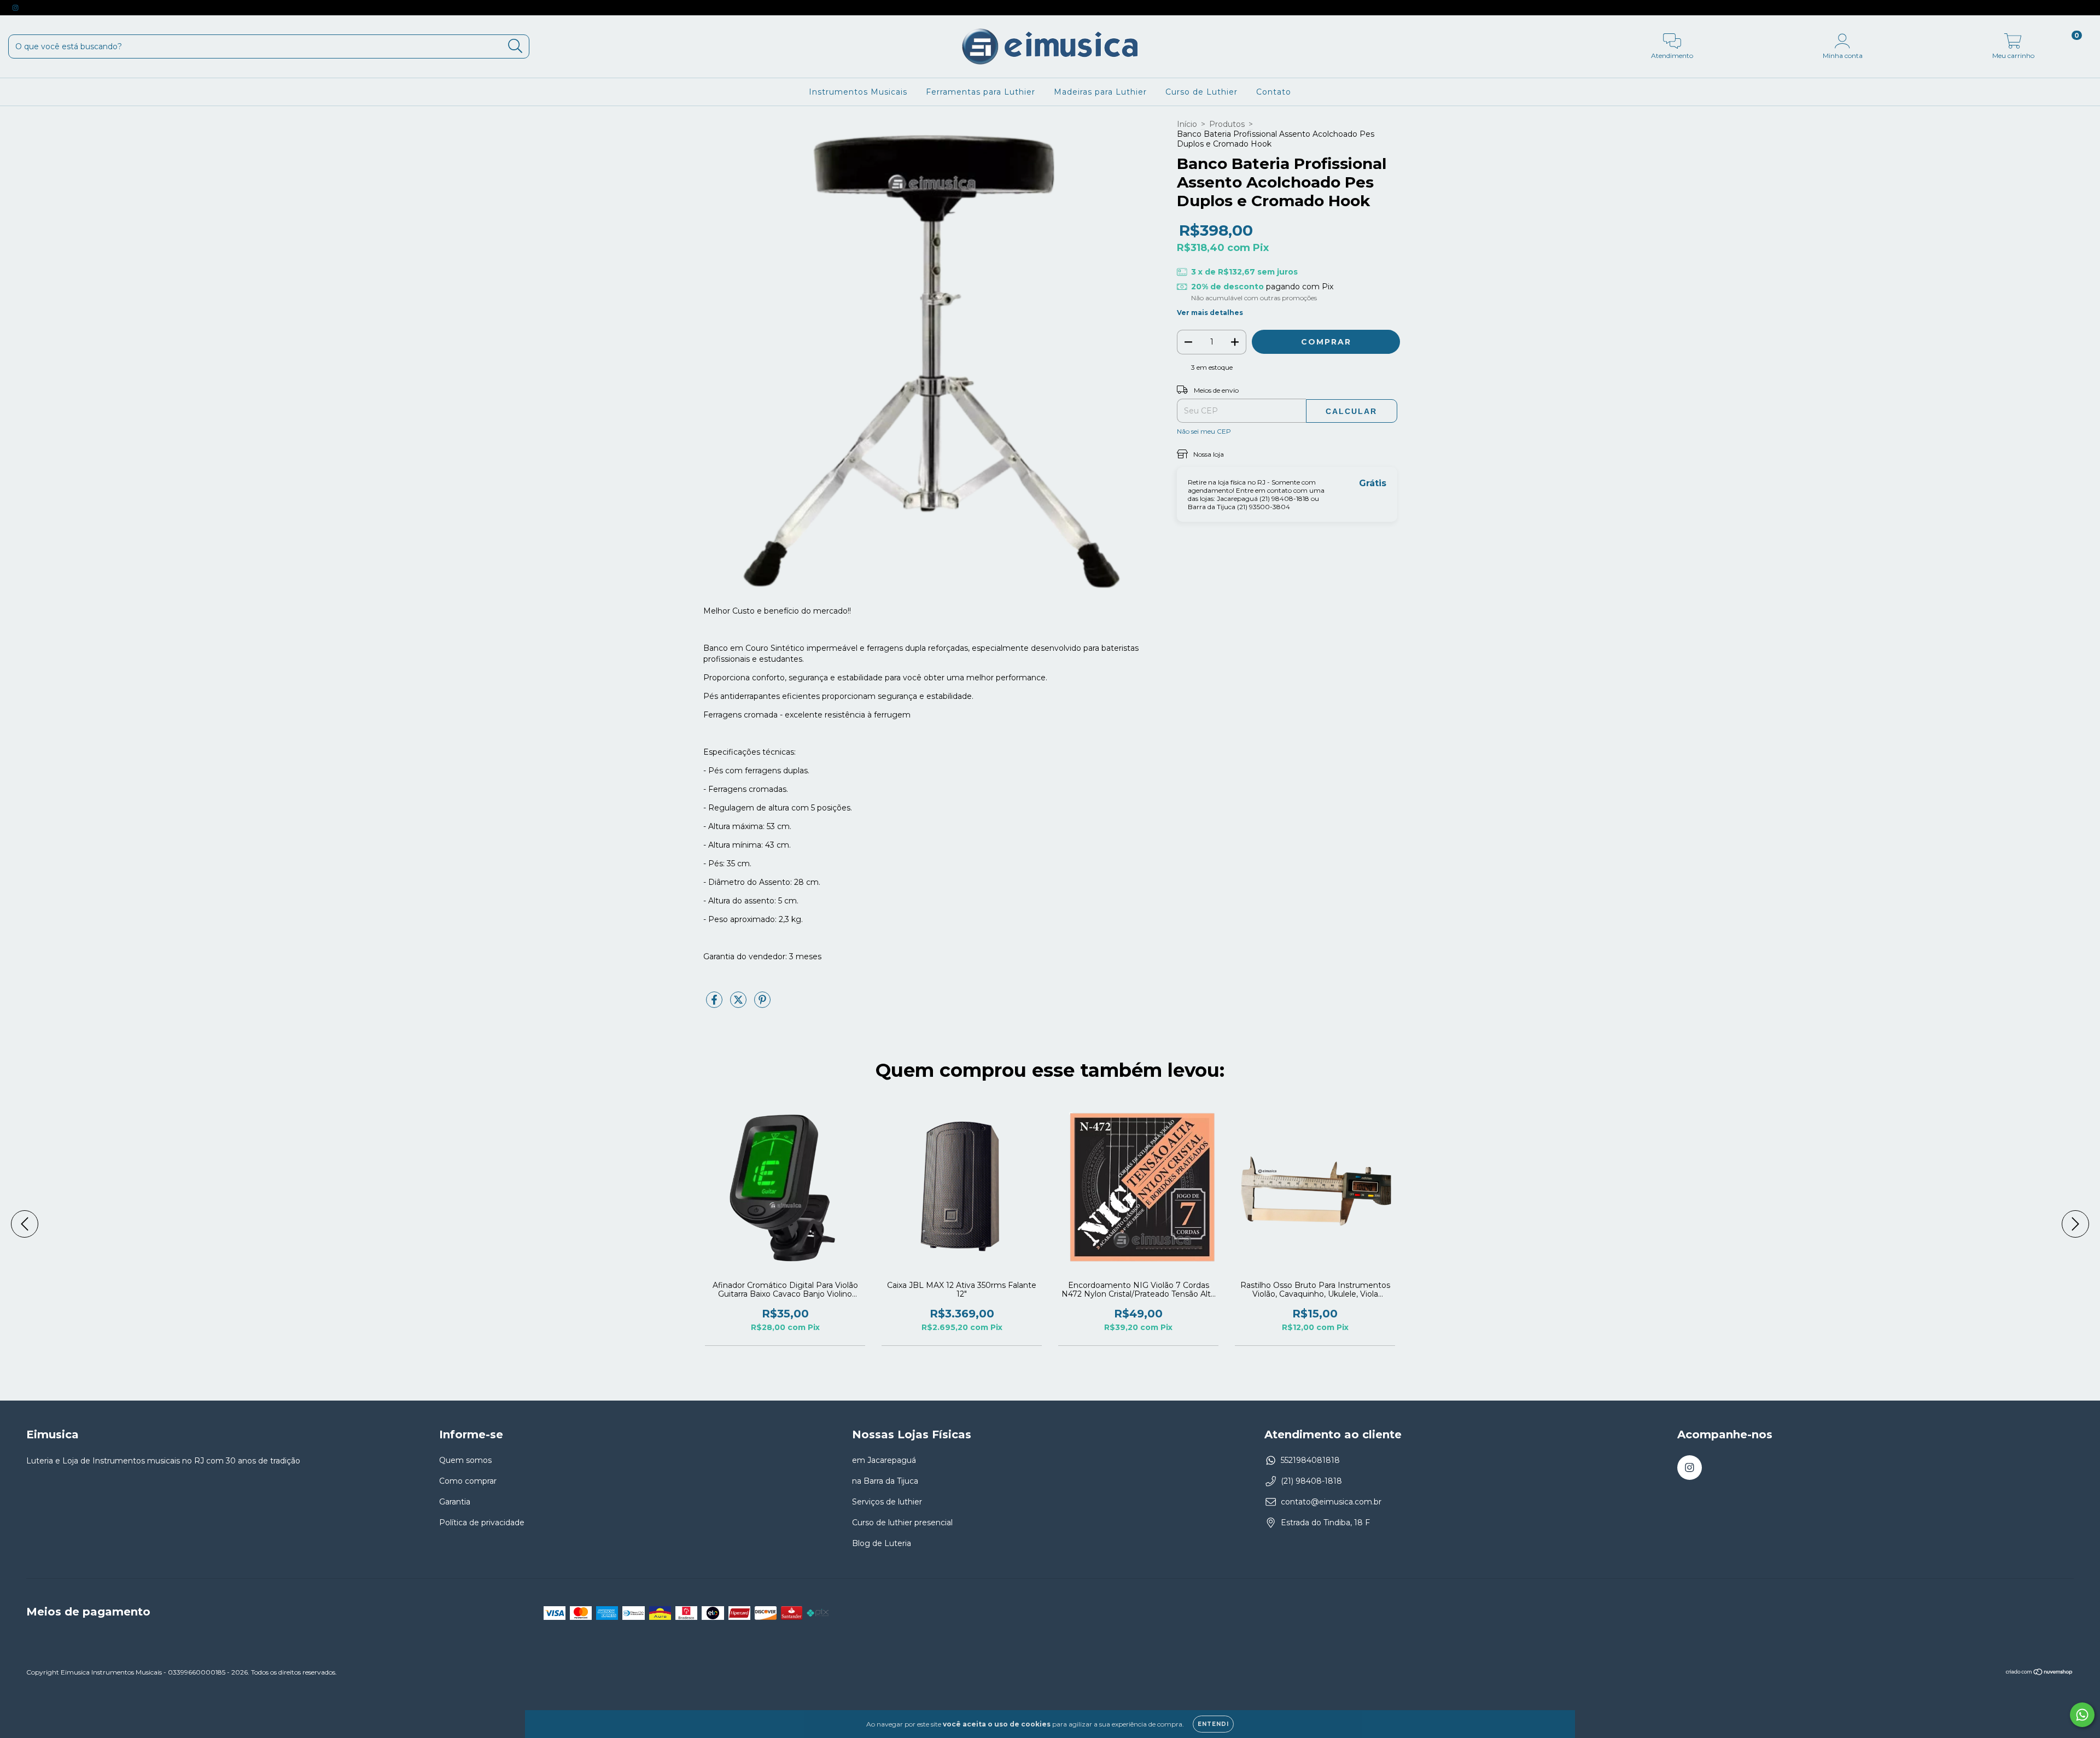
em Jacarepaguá (884, 1460)
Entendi (1213, 1724)
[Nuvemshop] (2040, 1673)
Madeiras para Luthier (1100, 92)
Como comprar (468, 1481)
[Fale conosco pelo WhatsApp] (2082, 1715)
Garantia (455, 1502)
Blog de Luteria (882, 1543)
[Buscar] (515, 46)
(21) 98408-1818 (1311, 1481)
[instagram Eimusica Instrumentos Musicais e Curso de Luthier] (15, 8)
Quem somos (465, 1460)
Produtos (1227, 124)
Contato (1274, 92)
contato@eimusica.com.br (1331, 1502)
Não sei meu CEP (1204, 431)
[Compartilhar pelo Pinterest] (762, 1005)
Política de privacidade (482, 1523)
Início (1187, 124)
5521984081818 (1310, 1460)
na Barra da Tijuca (885, 1481)
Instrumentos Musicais (858, 92)
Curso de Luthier (1201, 92)
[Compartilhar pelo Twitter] (739, 1005)
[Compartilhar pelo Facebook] (715, 1005)
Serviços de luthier (887, 1502)
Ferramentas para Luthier (981, 92)
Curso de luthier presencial (902, 1523)
